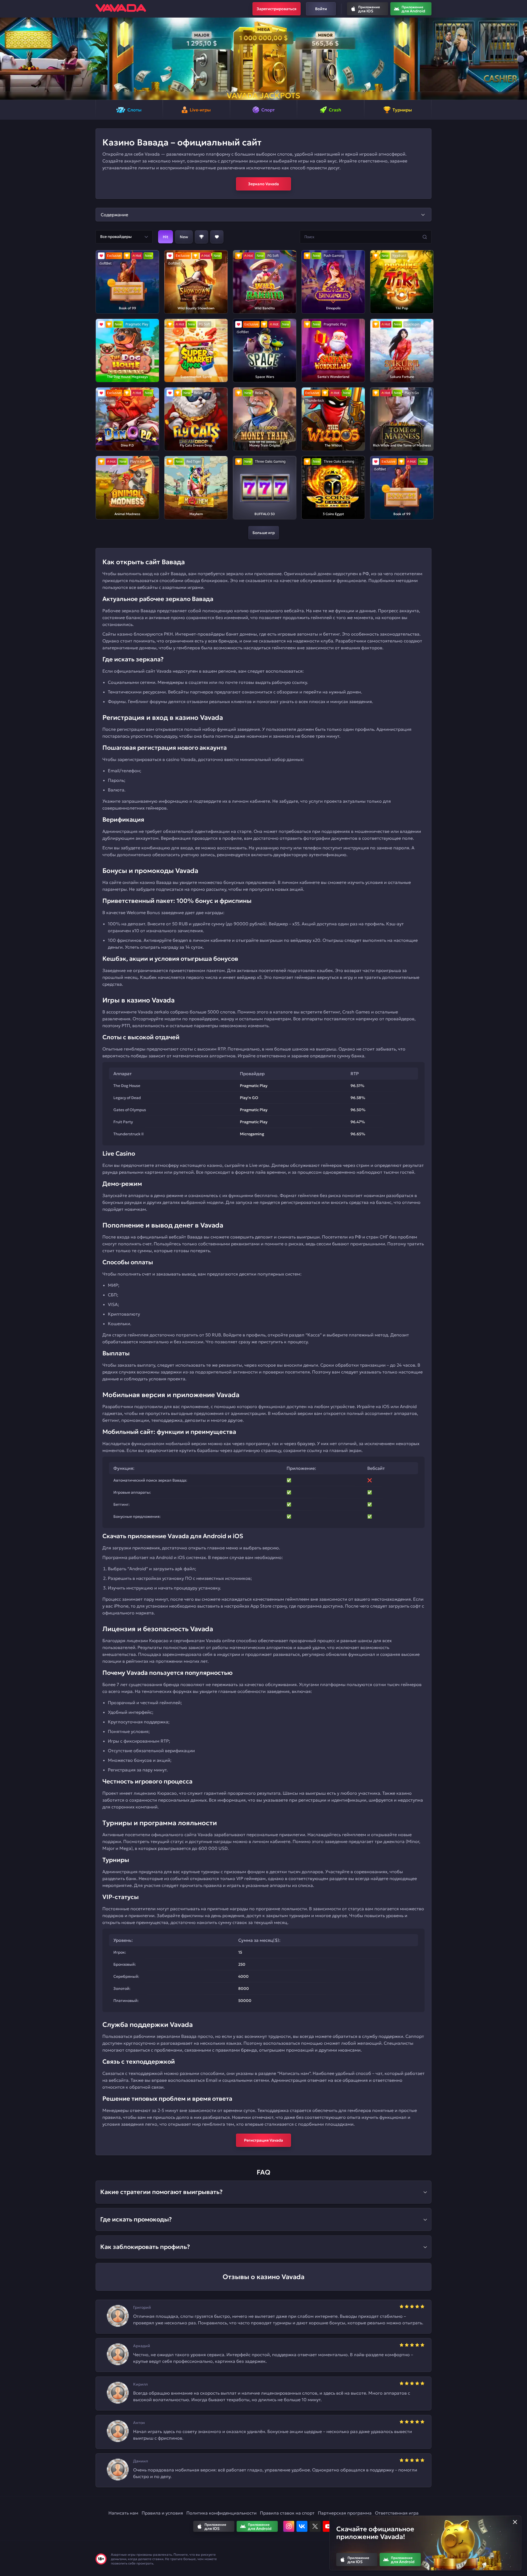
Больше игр (264, 533)
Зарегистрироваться (277, 9)
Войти (321, 9)
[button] (6, 59)
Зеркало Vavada (263, 184)
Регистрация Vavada (263, 2140)
